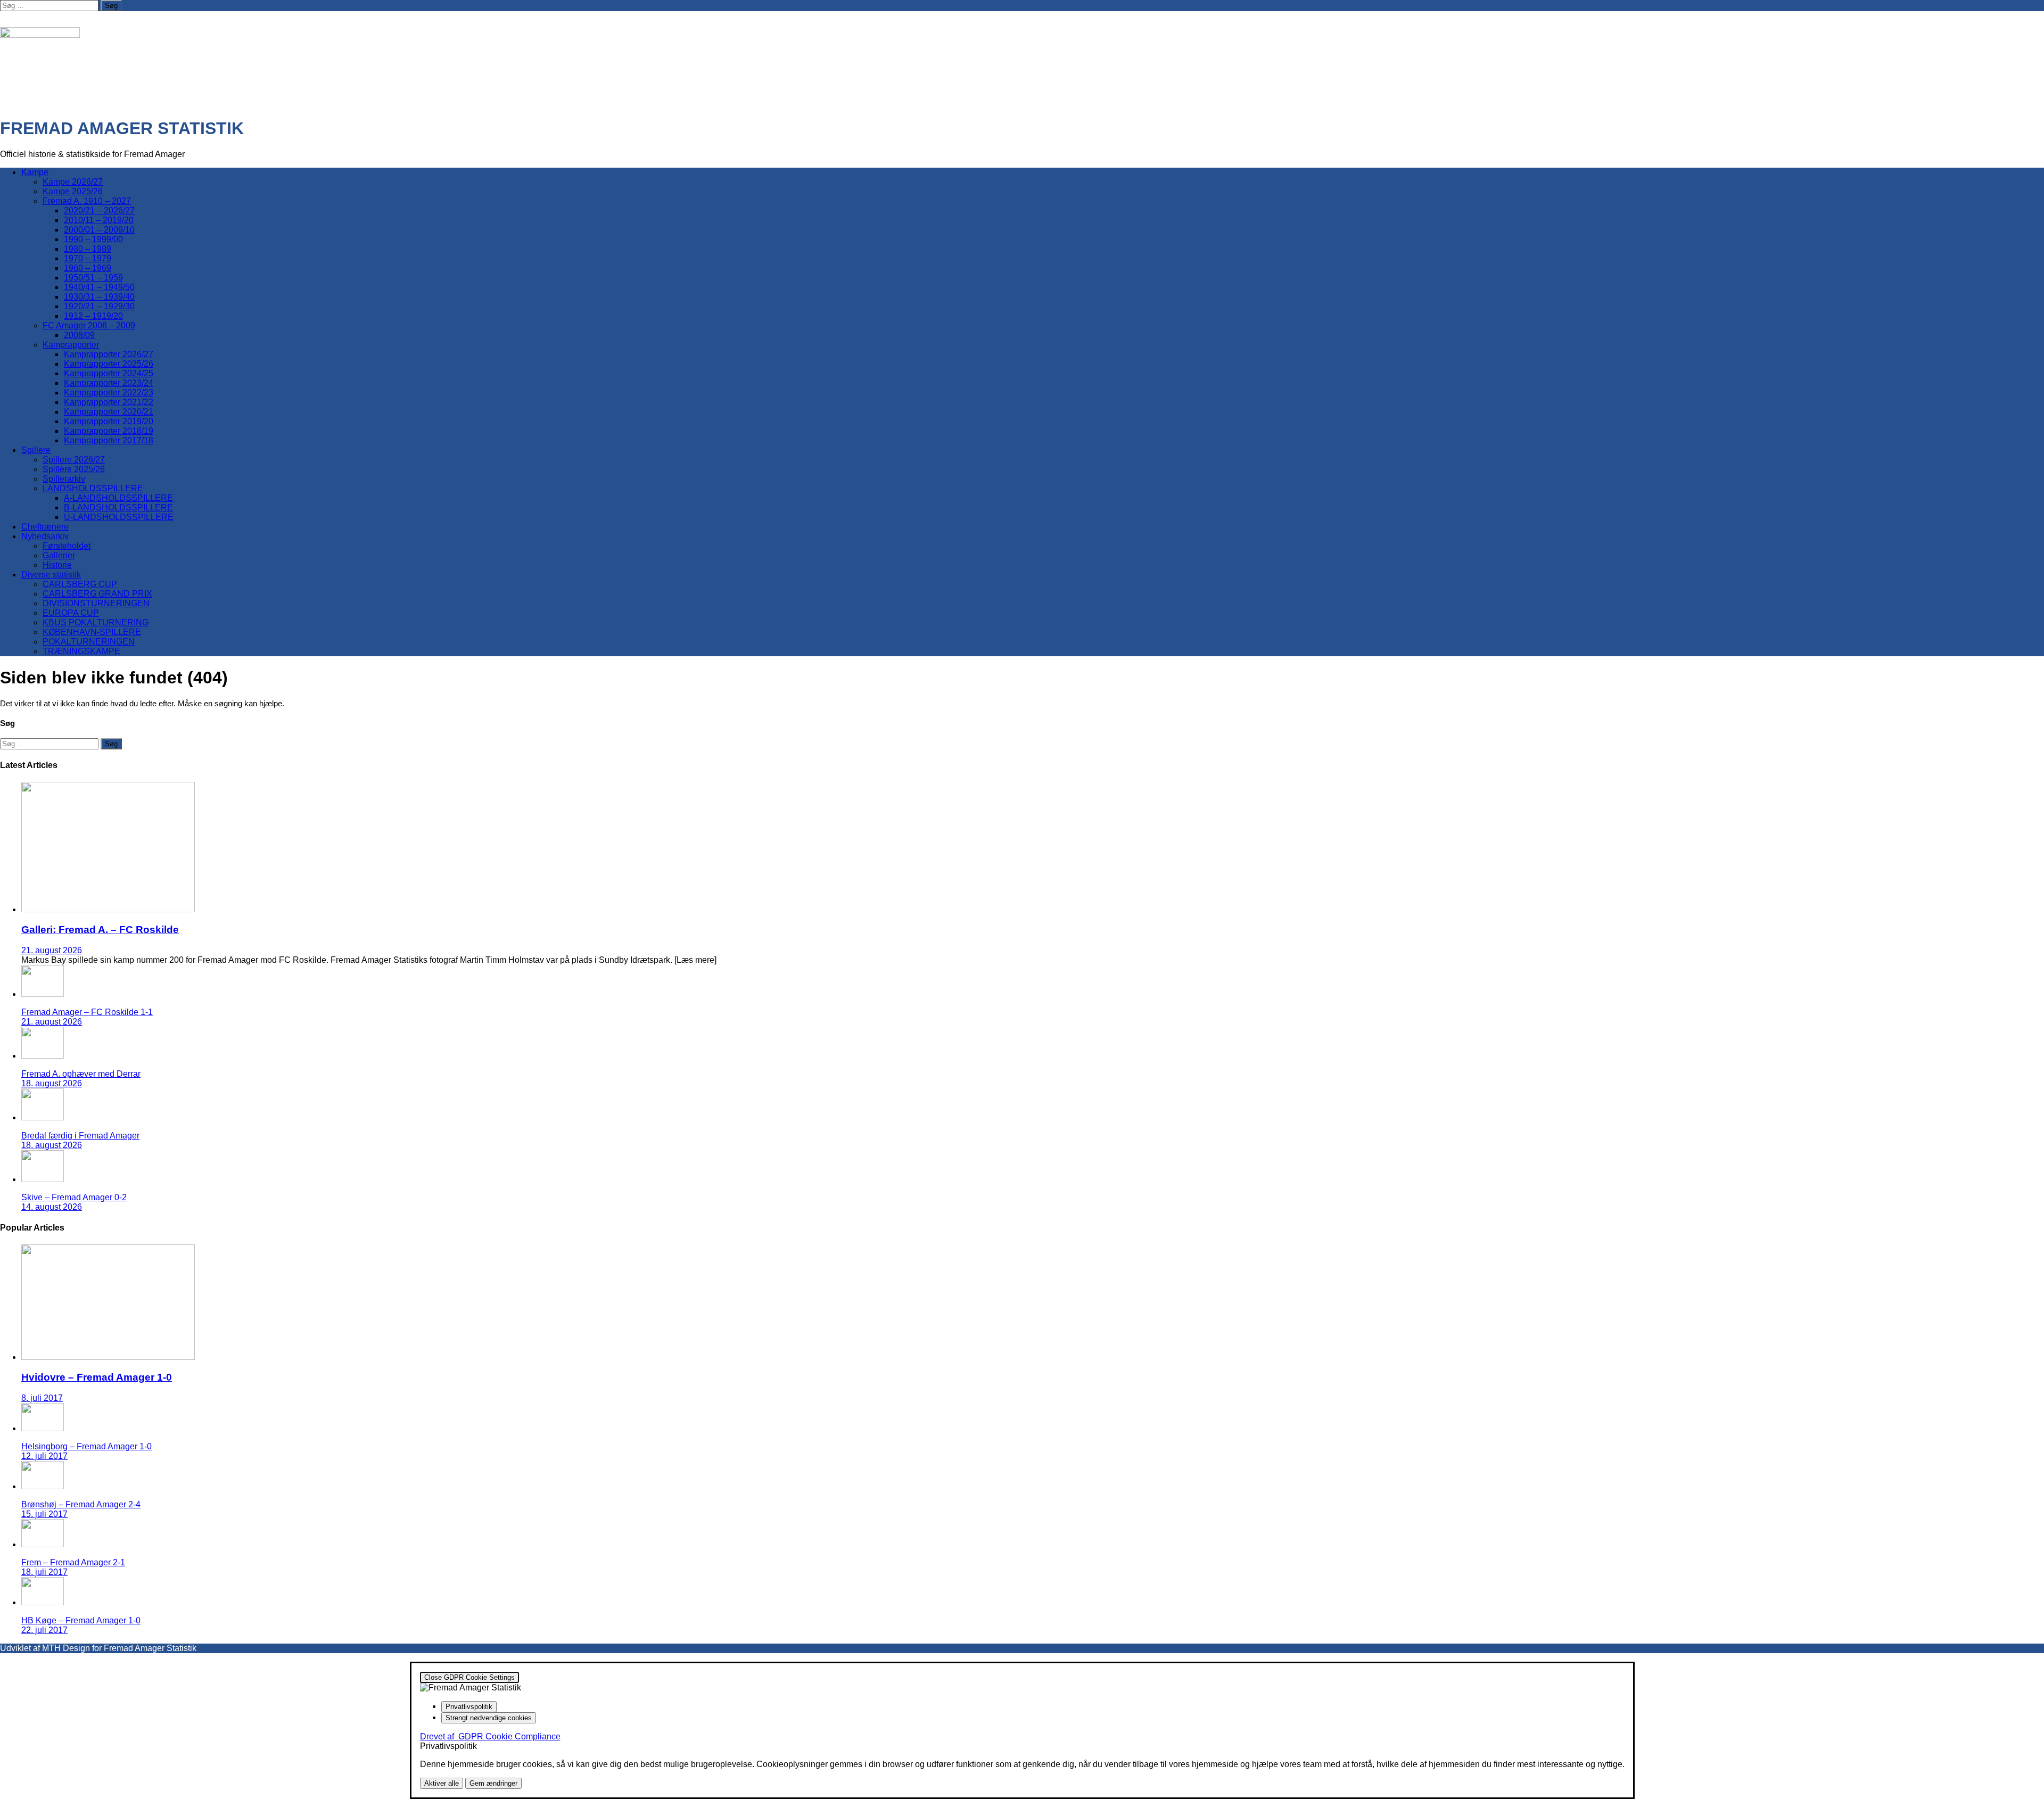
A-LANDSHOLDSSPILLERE (118, 498)
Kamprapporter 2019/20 (109, 421)
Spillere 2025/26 (74, 469)
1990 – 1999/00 (93, 239)
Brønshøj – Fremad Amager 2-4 (81, 1504)
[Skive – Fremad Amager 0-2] (43, 1179)
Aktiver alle (442, 1783)
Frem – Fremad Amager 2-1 (73, 1562)
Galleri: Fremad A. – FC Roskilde (100, 930)
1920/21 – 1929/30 (99, 306)
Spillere (36, 450)
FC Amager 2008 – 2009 (89, 325)
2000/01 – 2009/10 (99, 230)
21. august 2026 (52, 950)
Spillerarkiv (64, 479)
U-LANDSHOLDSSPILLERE (119, 517)
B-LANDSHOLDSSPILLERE (118, 507)
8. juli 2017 (42, 1398)
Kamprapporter (71, 345)
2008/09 (79, 335)
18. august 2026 (52, 1083)
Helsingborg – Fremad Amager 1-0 (86, 1446)
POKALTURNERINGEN (89, 642)
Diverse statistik (51, 575)
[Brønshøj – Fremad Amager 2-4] (43, 1486)
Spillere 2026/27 (74, 460)
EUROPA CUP (71, 613)
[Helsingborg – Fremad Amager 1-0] (43, 1428)
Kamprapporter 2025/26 (109, 364)
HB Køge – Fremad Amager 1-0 (81, 1620)
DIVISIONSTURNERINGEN (96, 603)
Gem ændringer (493, 1783)
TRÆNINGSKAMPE (81, 651)
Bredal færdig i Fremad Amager (80, 1136)
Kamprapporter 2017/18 (109, 440)
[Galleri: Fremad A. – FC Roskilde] (108, 909)
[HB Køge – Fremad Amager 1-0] (43, 1602)
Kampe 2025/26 (73, 191)
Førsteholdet (67, 546)
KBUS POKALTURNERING (96, 622)
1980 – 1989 (88, 249)
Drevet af (490, 1736)
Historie (57, 565)
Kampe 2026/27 (73, 182)
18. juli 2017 (44, 1572)
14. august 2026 (52, 1207)
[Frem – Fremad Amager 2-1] (43, 1544)
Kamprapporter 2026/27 (109, 354)
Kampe (35, 172)
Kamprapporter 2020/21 (109, 412)
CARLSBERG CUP (80, 584)
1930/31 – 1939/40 (99, 297)
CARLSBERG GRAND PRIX (97, 594)
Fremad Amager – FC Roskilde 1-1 (87, 1012)
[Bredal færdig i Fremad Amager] (43, 1117)
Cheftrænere (45, 527)
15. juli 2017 (44, 1514)
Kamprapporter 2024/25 (109, 373)
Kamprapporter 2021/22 (109, 402)
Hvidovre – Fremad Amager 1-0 (97, 1377)
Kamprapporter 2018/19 (109, 431)
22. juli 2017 (44, 1630)
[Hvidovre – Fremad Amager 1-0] (108, 1357)
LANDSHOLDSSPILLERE (93, 488)
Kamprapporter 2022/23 (109, 393)
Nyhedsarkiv (45, 536)
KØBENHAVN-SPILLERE (92, 632)
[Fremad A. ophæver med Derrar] (43, 1056)
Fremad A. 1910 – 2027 (87, 201)
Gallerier (59, 555)
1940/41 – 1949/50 (99, 287)
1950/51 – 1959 (93, 278)
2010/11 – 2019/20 (99, 220)
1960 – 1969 (88, 268)
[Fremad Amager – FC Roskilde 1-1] (43, 994)
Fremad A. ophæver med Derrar (81, 1074)
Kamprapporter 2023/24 (109, 383)
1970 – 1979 (88, 258)
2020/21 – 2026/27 (99, 211)
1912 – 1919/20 (93, 316)
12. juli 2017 (44, 1456)
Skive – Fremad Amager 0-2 (74, 1197)
